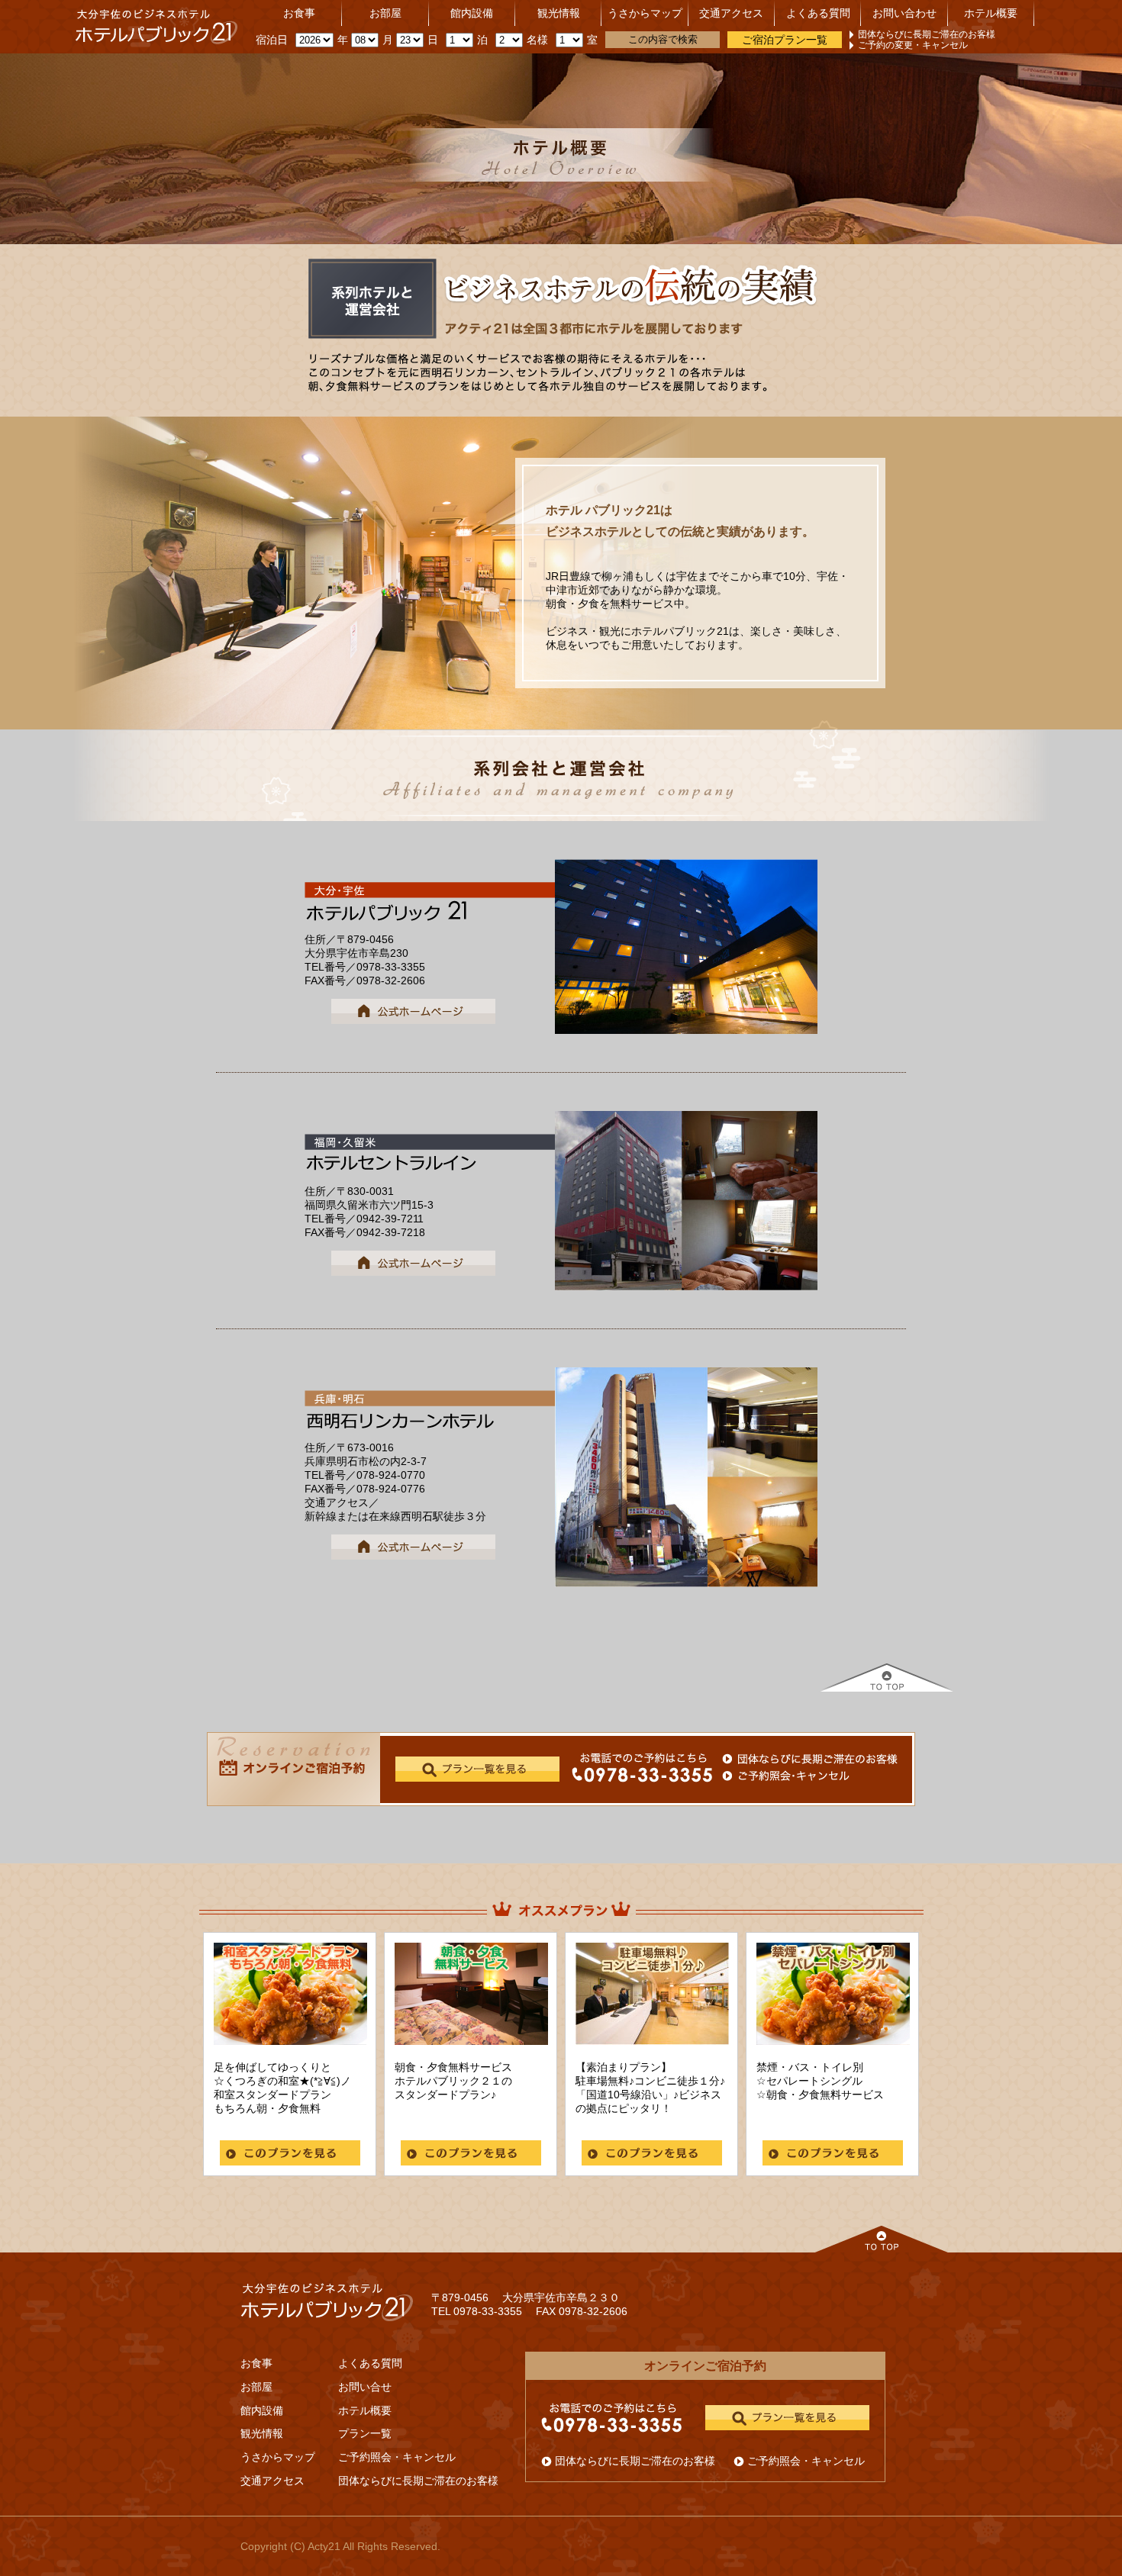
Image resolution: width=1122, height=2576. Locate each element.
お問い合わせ (904, 13)
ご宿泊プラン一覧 (785, 40)
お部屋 (385, 13)
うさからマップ (645, 13)
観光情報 (559, 13)
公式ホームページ (413, 1011)
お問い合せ (365, 2387)
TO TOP (887, 1678)
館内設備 (472, 13)
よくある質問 (818, 13)
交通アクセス (731, 13)
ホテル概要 (991, 13)
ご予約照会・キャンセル (397, 2457)
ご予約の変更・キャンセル (913, 45)
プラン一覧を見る (787, 2418)
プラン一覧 (365, 2433)
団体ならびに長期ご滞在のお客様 (927, 34)
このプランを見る (290, 2153)
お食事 (299, 13)
